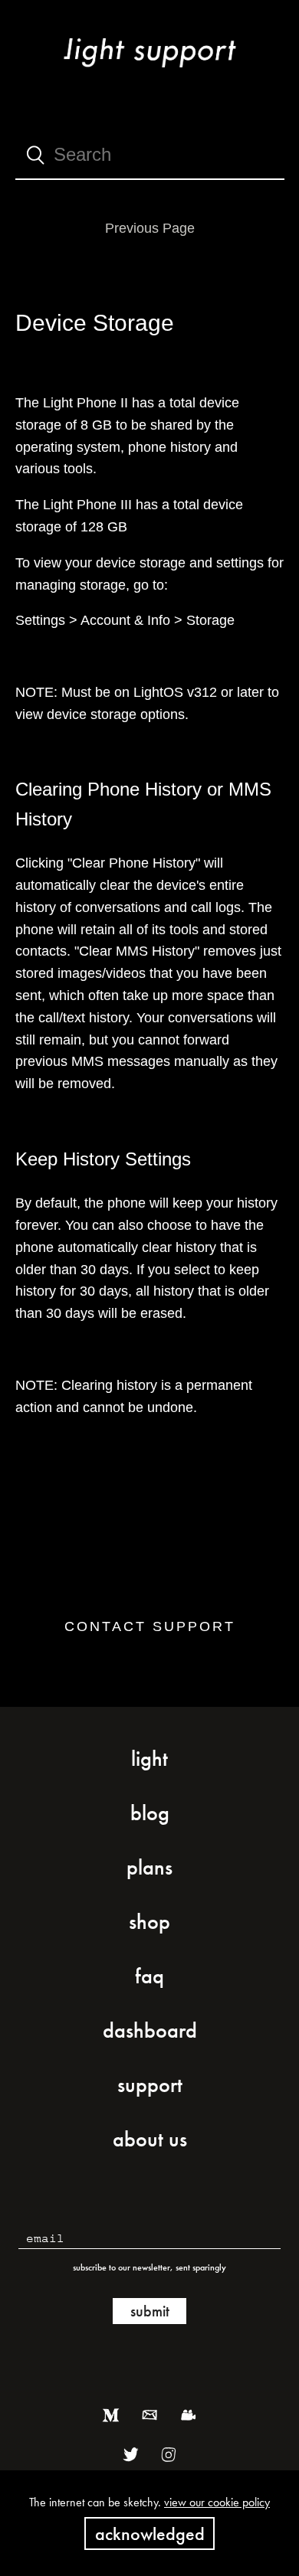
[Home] (150, 71)
